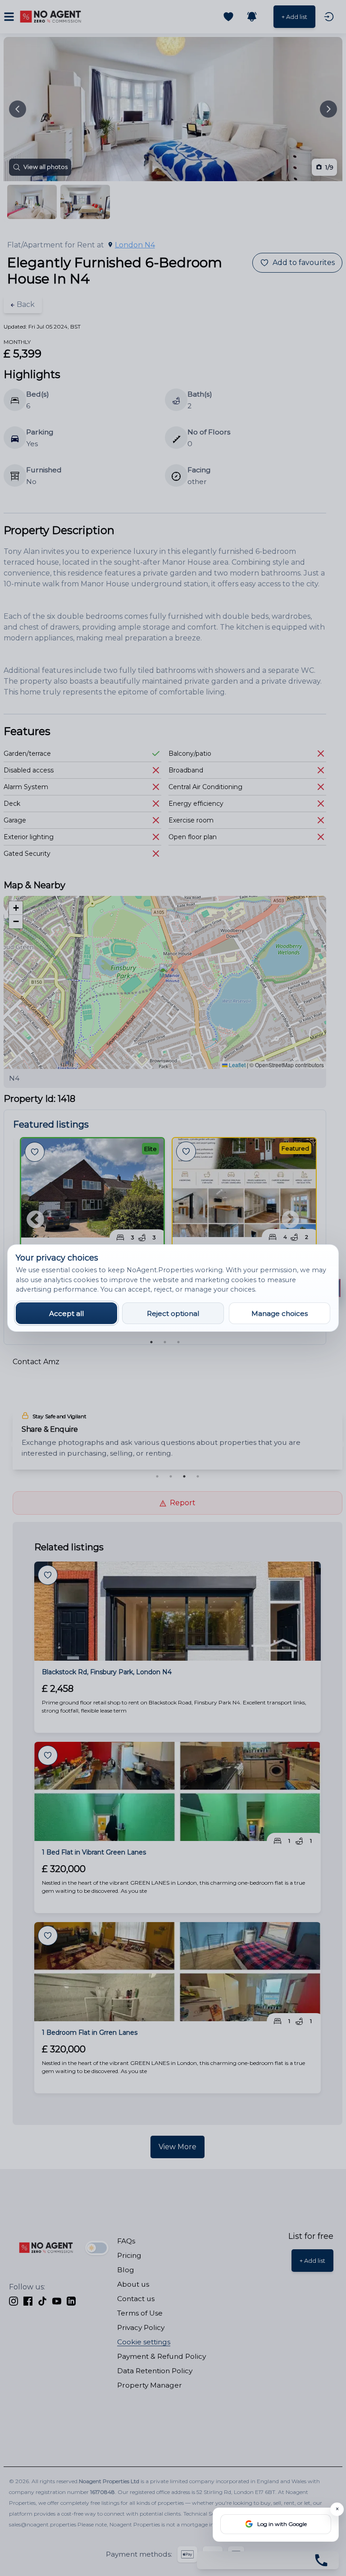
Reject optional (173, 1313)
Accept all (66, 1313)
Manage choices (280, 1313)
